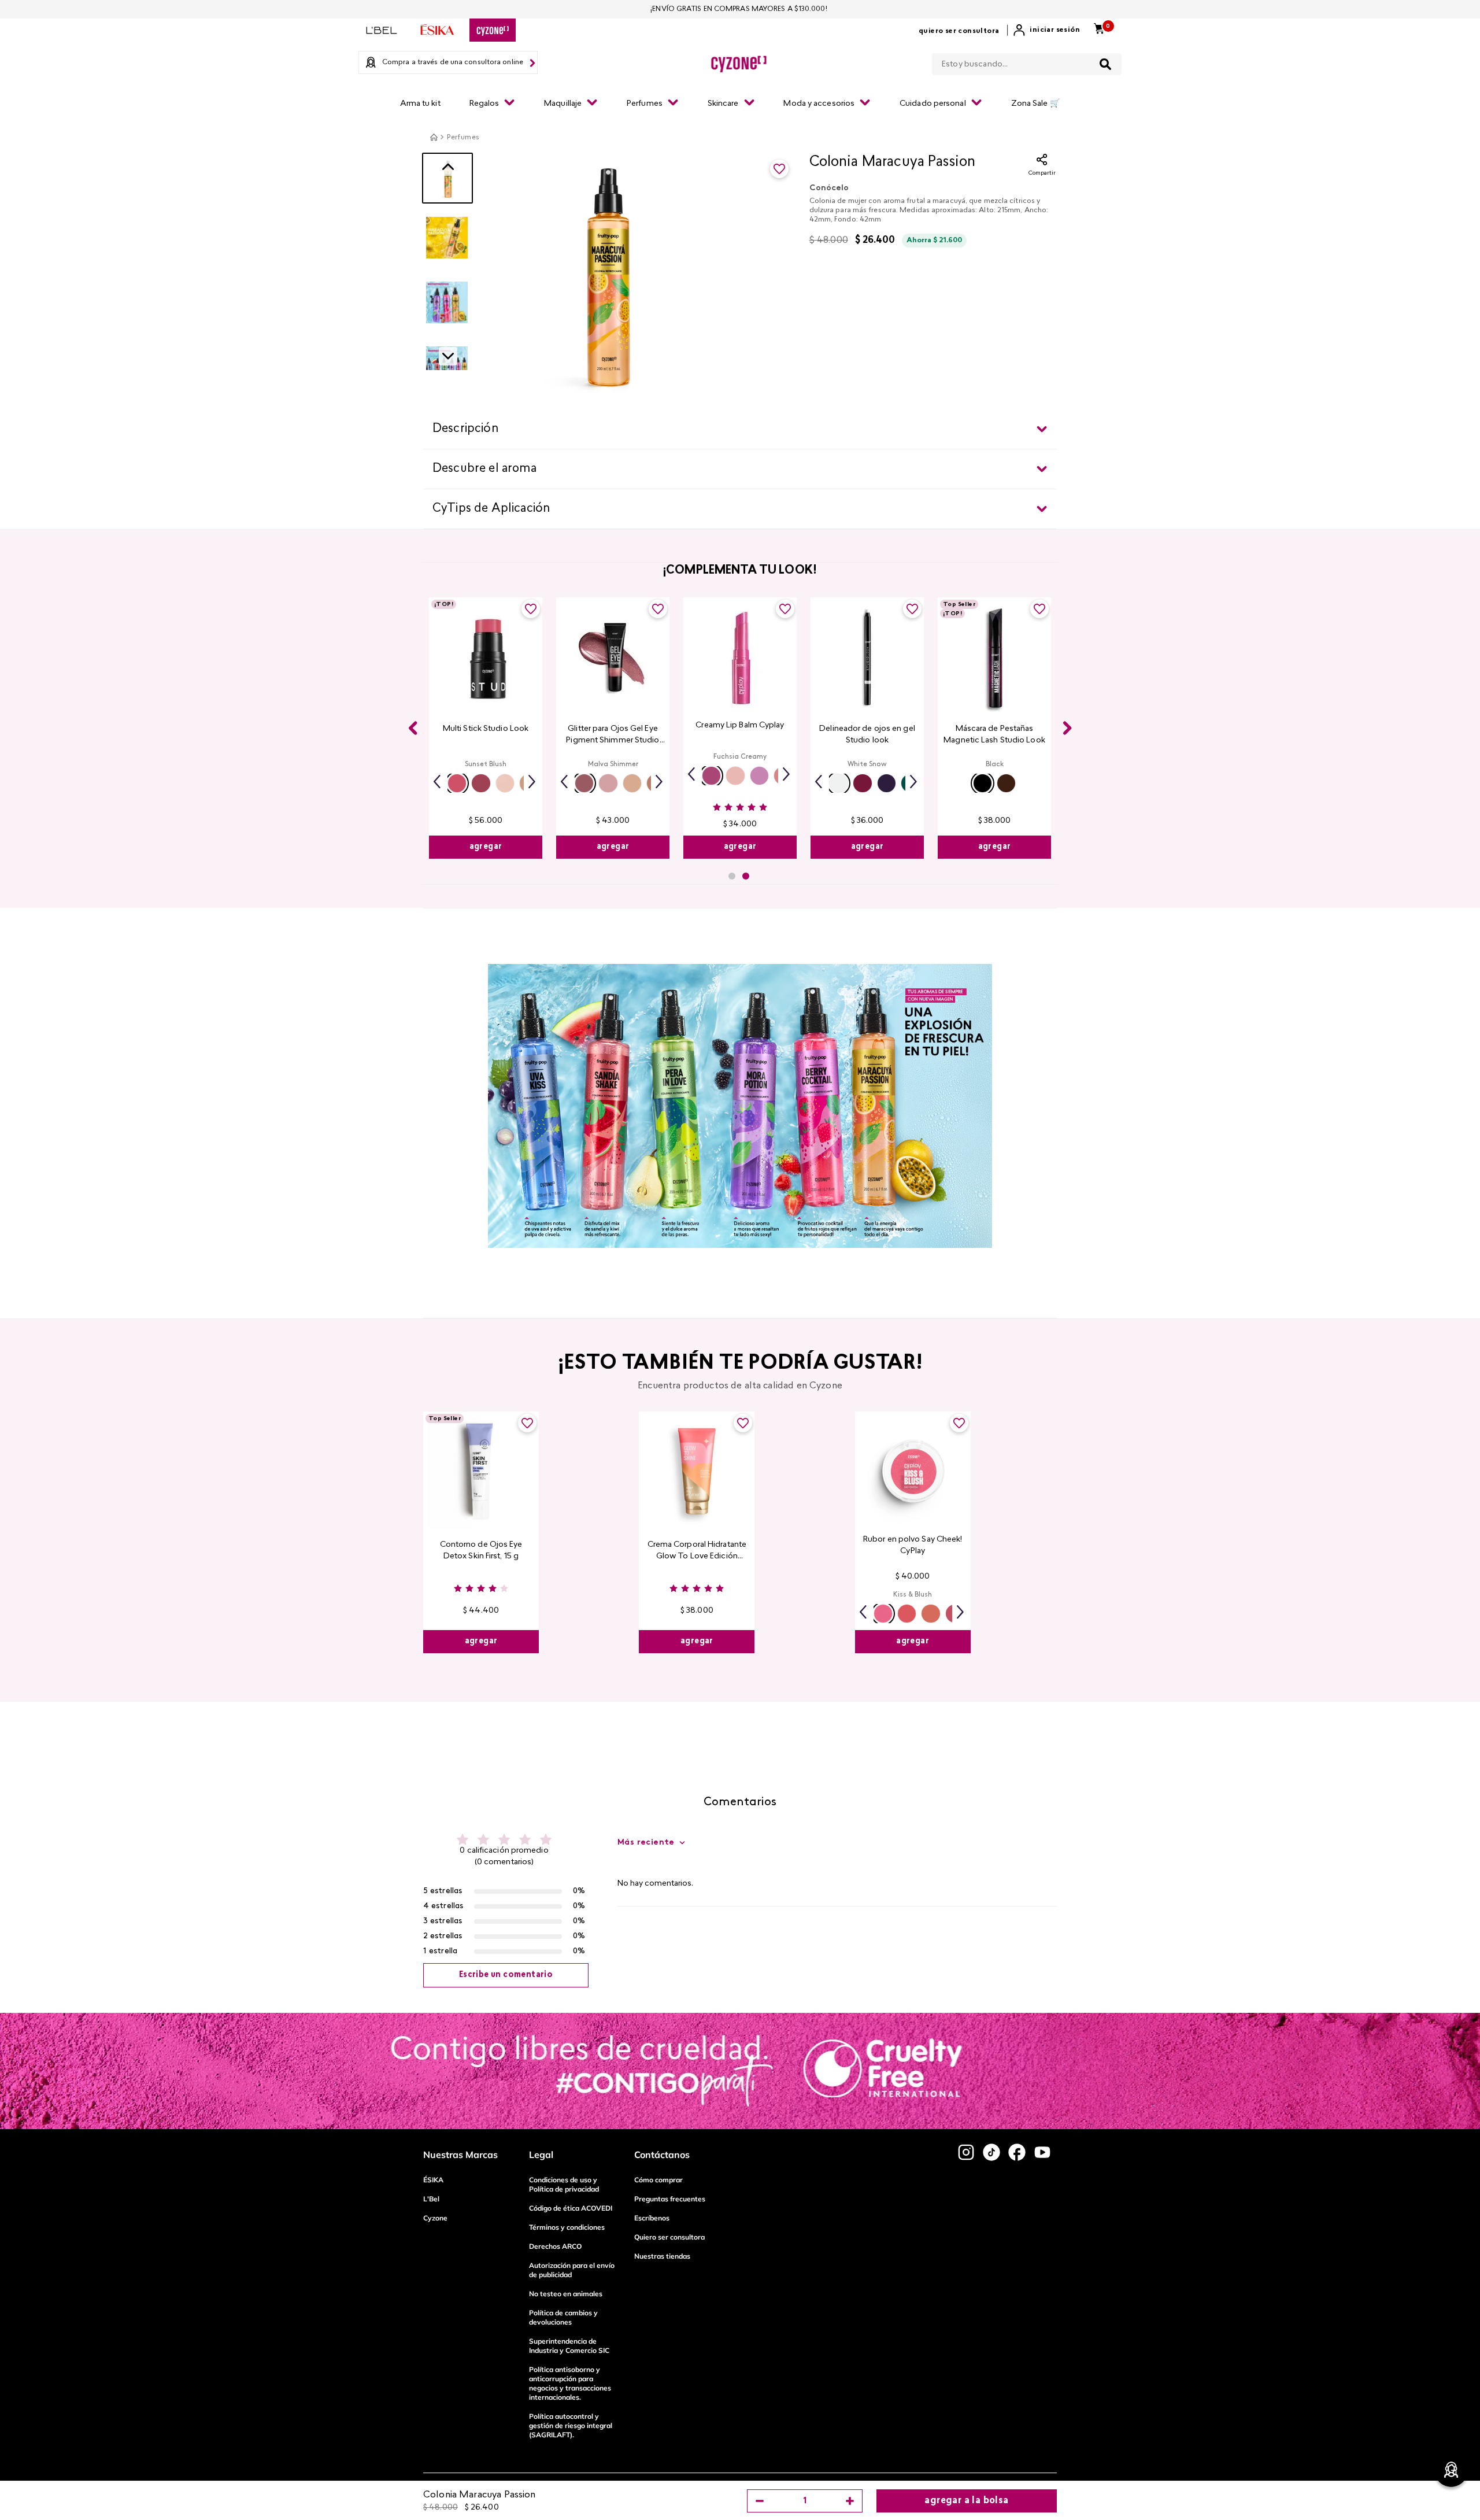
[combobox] (1027, 62)
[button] (457, 783)
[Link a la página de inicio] (434, 137)
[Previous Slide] (413, 728)
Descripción (465, 429)
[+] (850, 2501)
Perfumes (463, 138)
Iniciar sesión (1055, 30)
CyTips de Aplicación (491, 509)
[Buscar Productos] (1105, 64)
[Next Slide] (1067, 728)
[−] (760, 2501)
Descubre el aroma (484, 469)
